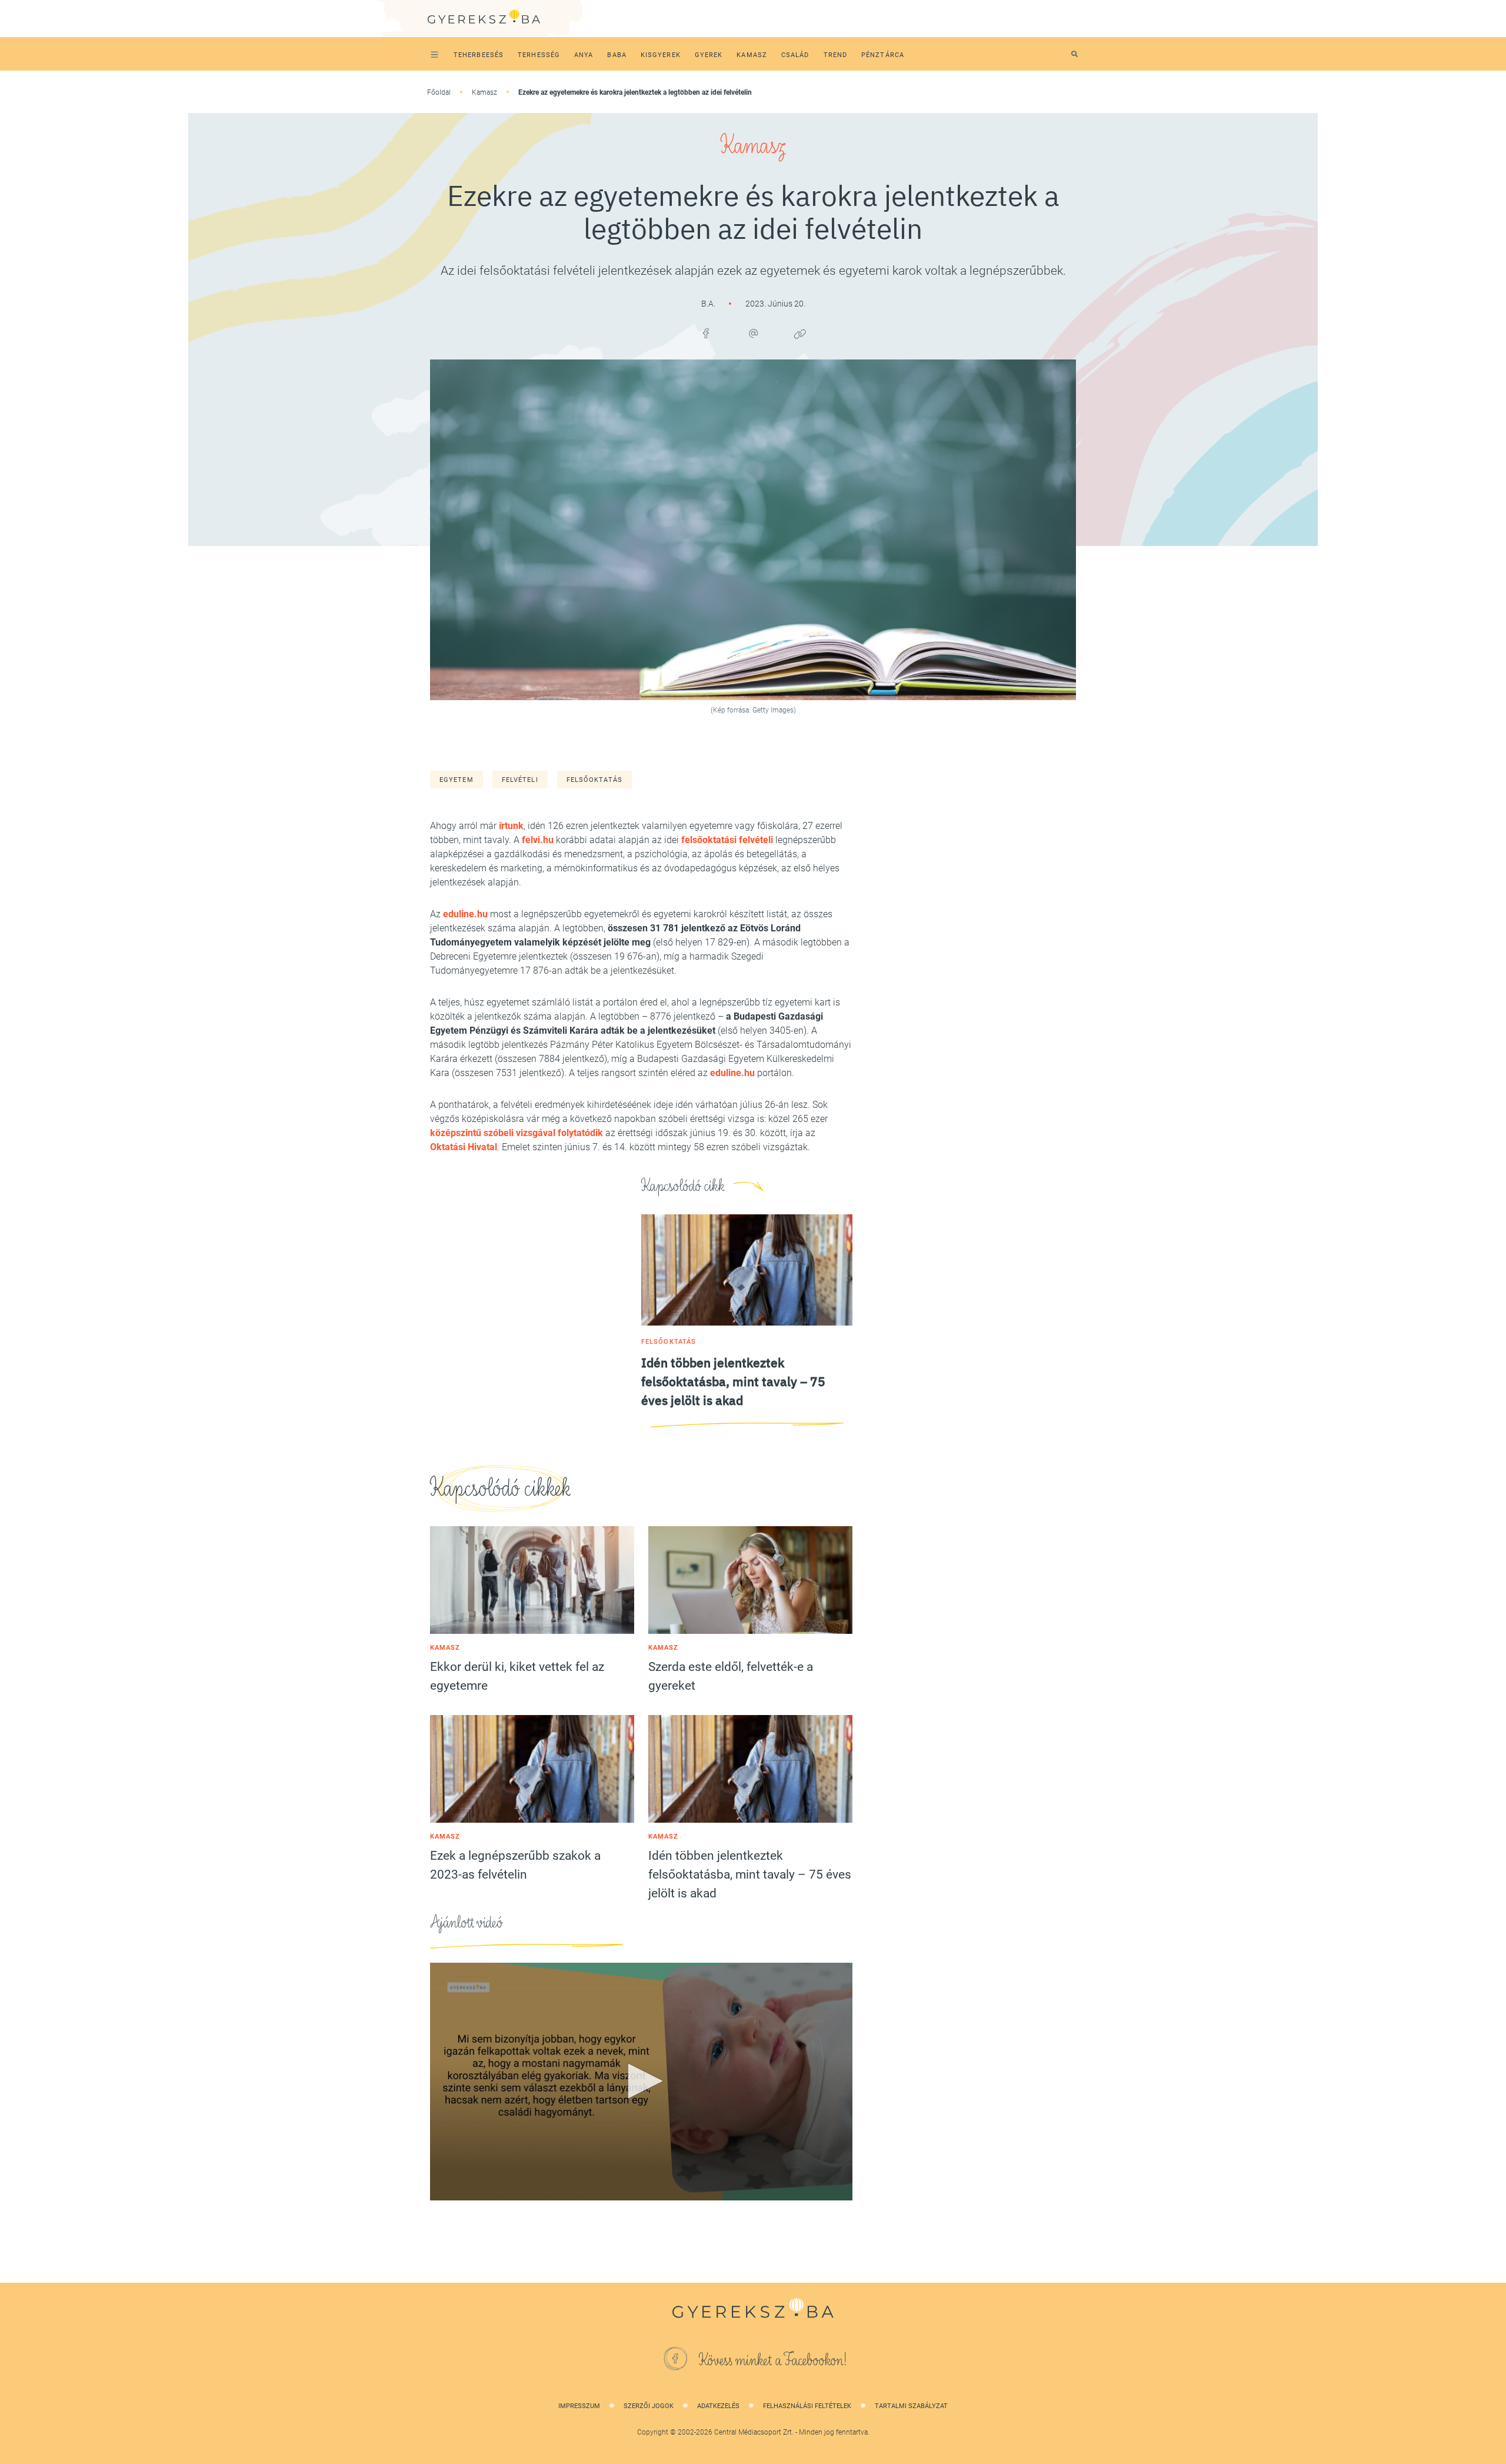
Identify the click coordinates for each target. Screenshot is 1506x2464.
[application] (641, 2082)
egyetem (457, 780)
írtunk (511, 826)
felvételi (520, 780)
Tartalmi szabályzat (911, 2406)
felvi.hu (538, 840)
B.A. (709, 304)
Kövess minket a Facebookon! (773, 2360)
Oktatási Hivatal (464, 1147)
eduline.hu (465, 914)
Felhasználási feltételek (807, 2406)
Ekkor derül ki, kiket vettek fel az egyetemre (517, 1676)
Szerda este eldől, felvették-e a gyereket (731, 1676)
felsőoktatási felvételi (727, 840)
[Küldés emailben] (753, 334)
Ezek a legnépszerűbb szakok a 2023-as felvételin (515, 1865)
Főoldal (439, 92)
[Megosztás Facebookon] (706, 334)
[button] (641, 2081)
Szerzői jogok (649, 2406)
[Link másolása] (800, 334)
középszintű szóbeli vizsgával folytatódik (517, 1133)
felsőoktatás (594, 780)
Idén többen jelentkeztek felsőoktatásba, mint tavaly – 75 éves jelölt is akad (750, 1874)
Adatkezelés (718, 2406)
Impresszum (579, 2406)
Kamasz (484, 92)
